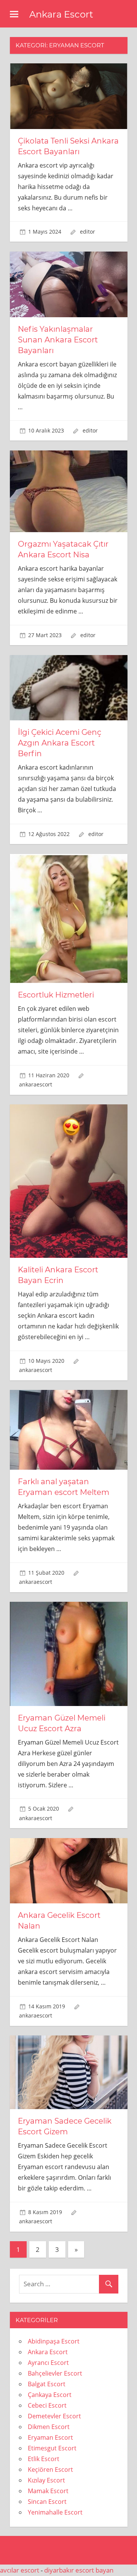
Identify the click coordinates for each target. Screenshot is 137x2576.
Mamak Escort (48, 2491)
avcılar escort (20, 2570)
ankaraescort (36, 1084)
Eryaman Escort (50, 2437)
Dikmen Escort (49, 2427)
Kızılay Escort (46, 2480)
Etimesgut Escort (52, 2448)
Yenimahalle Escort (55, 2512)
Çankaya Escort (50, 2395)
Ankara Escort (61, 14)
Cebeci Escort (47, 2405)
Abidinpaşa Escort (54, 2341)
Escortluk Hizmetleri (56, 995)
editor (88, 232)
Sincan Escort (47, 2502)
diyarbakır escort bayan (79, 2570)
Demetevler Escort (54, 2416)
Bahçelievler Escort (55, 2373)
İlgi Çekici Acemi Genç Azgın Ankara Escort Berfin (60, 743)
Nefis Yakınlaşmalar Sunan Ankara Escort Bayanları (58, 340)
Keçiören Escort (50, 2469)
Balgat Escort (47, 2384)
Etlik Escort (44, 2459)
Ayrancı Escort (48, 2363)
